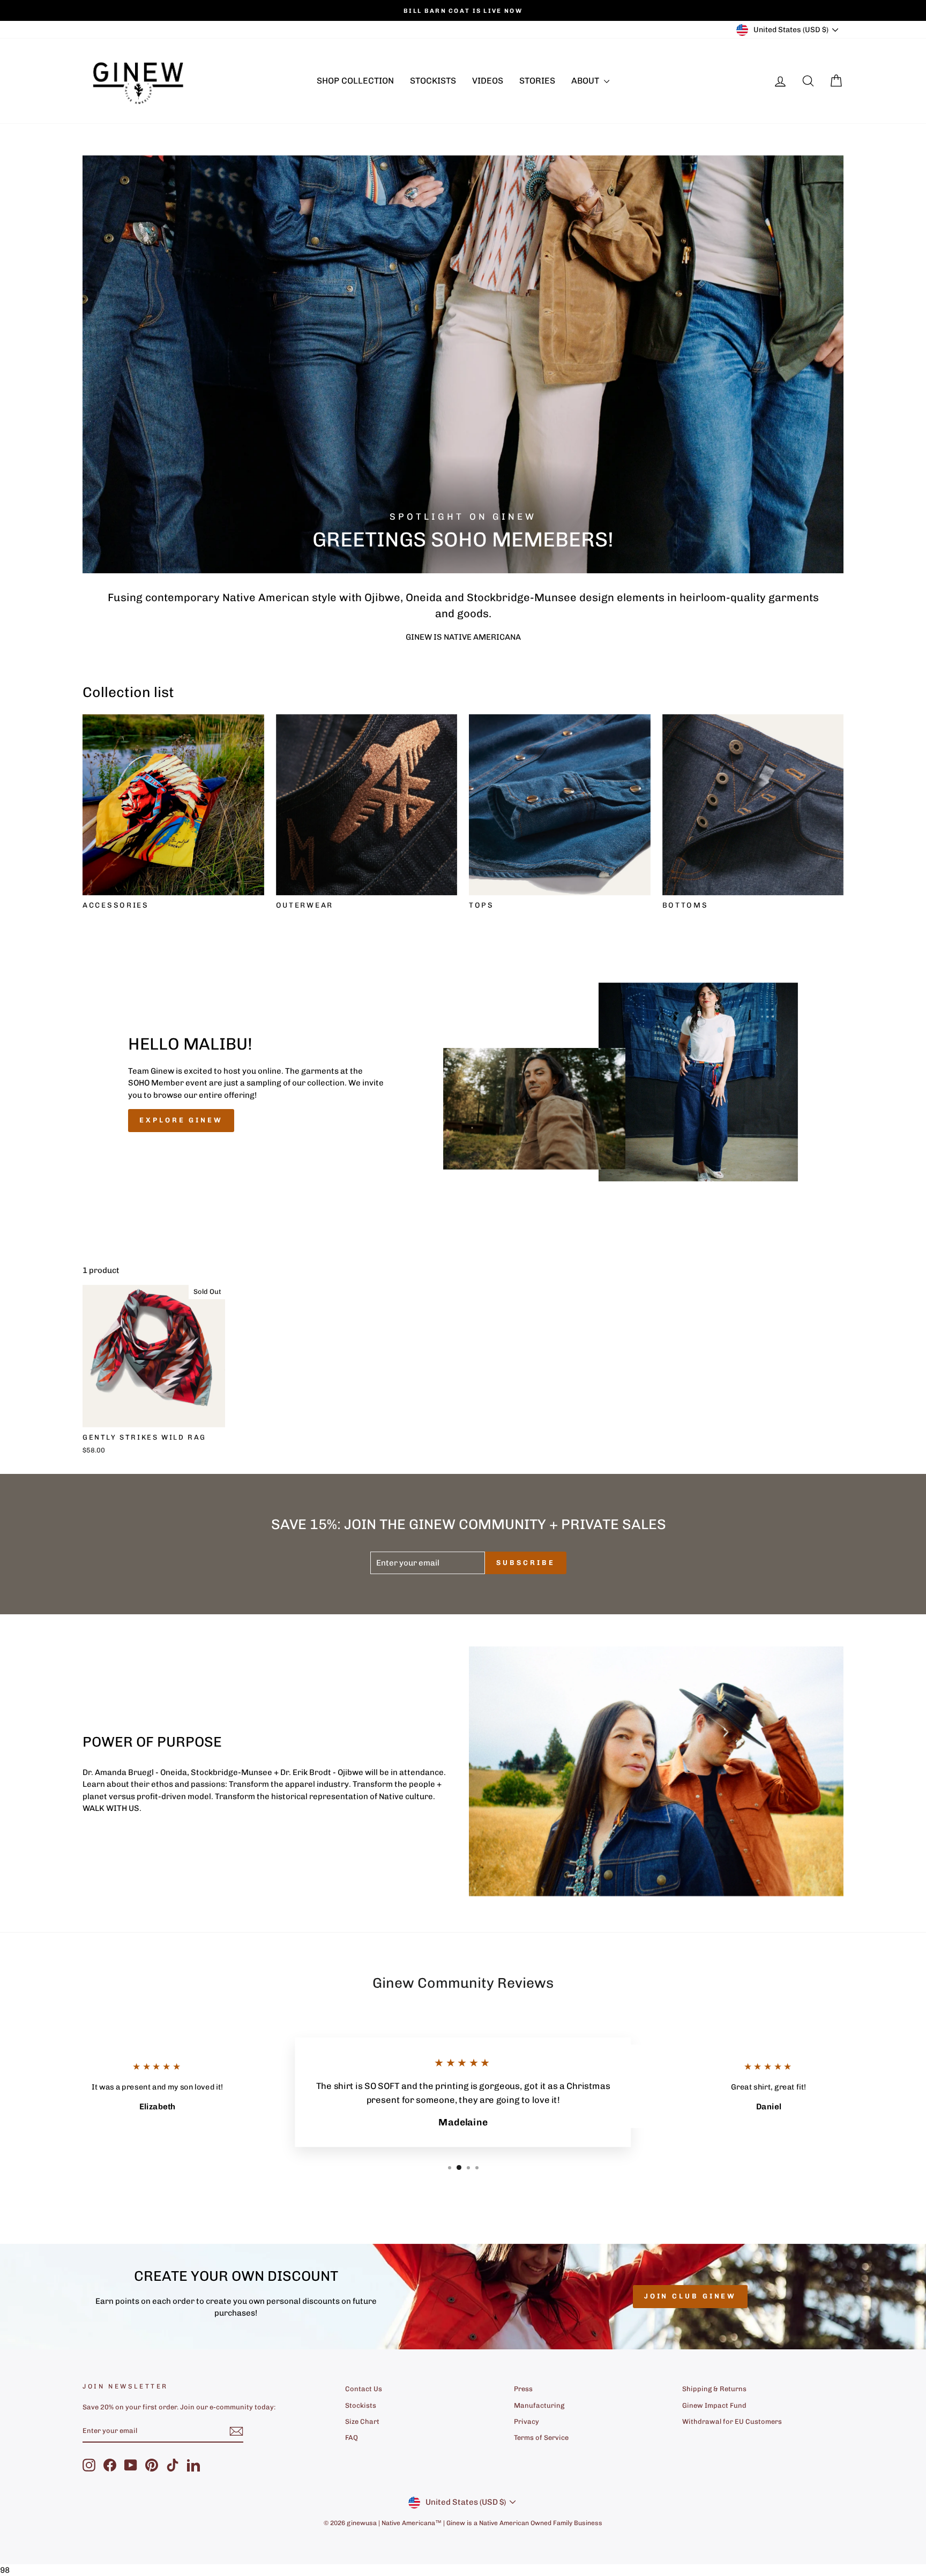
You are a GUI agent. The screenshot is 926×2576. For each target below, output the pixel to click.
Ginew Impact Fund (714, 2405)
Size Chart (362, 2421)
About (586, 81)
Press (523, 2389)
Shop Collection (355, 81)
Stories (537, 81)
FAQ (352, 2438)
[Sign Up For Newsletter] (236, 2431)
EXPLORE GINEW (181, 1120)
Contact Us (364, 2389)
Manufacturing (539, 2405)
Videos (488, 81)
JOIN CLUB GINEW (690, 2296)
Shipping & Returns (714, 2389)
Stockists (433, 81)
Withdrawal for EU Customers (732, 2421)
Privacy (527, 2421)
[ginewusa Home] (139, 81)
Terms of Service (541, 2438)
